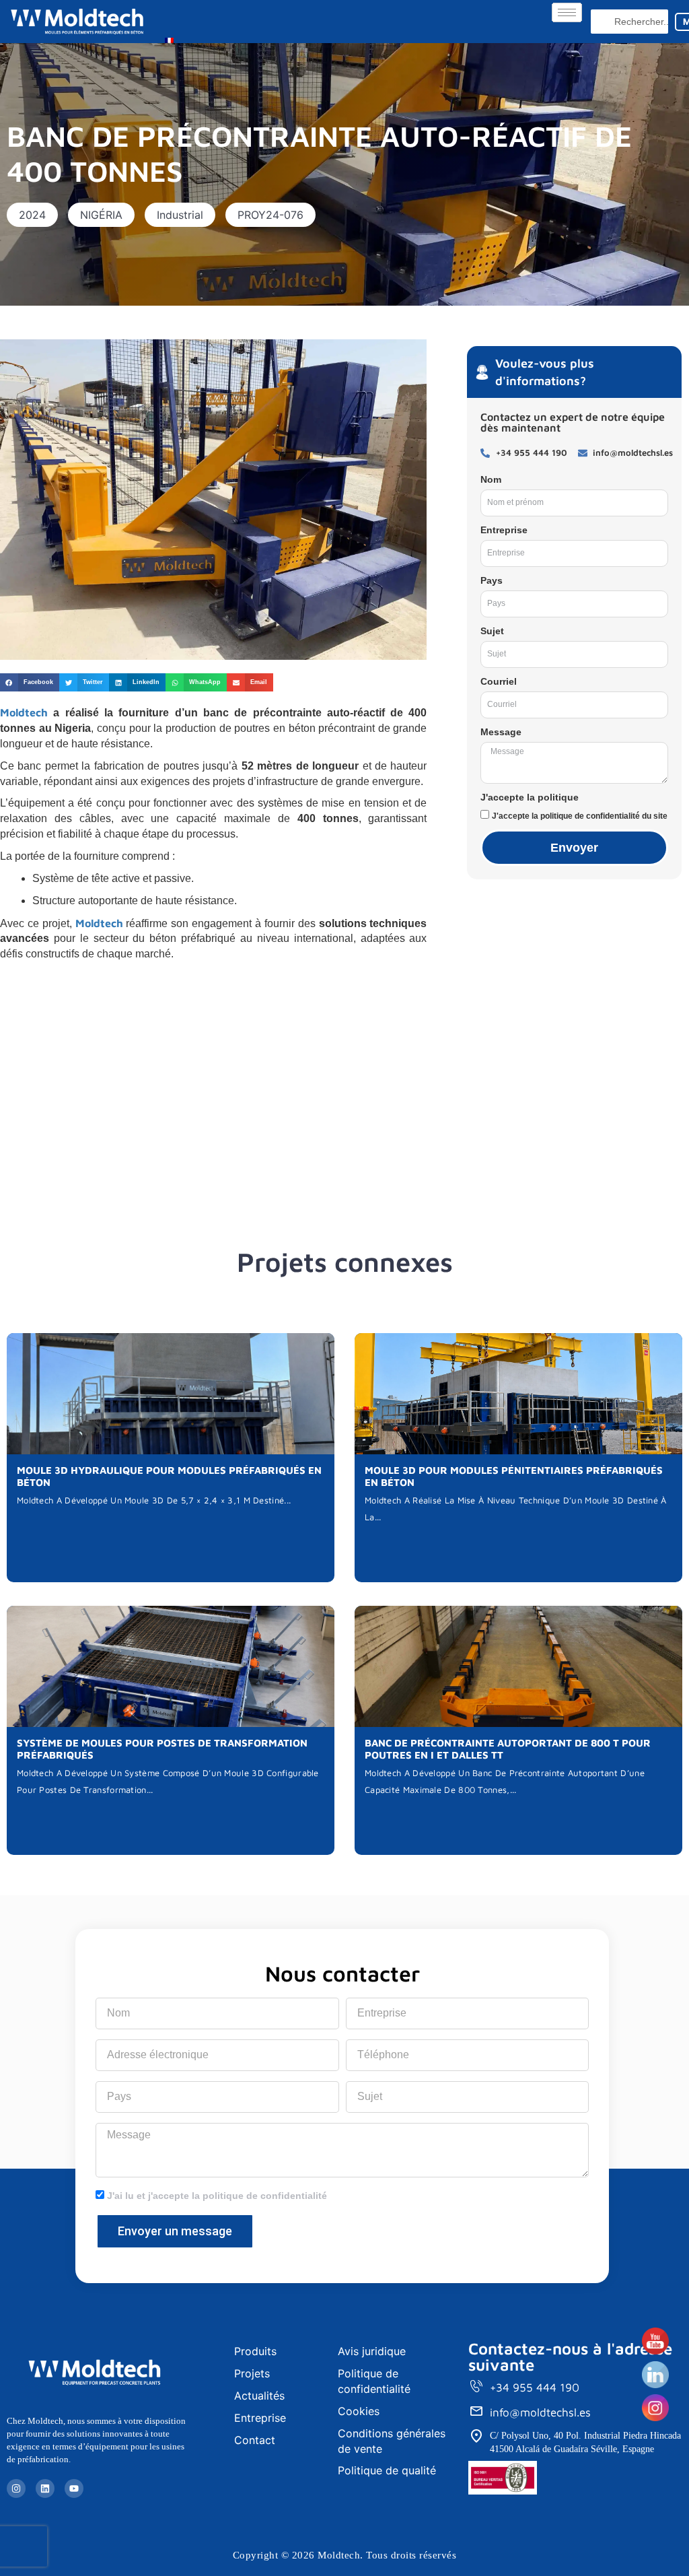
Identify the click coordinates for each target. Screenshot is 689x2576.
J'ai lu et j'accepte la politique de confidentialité (217, 2196)
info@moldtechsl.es (540, 2412)
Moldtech (24, 712)
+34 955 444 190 (535, 2387)
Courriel (499, 681)
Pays (492, 580)
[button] (32, 215)
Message (501, 732)
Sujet (492, 631)
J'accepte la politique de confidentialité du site (580, 816)
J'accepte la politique (530, 797)
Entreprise (504, 530)
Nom (491, 479)
